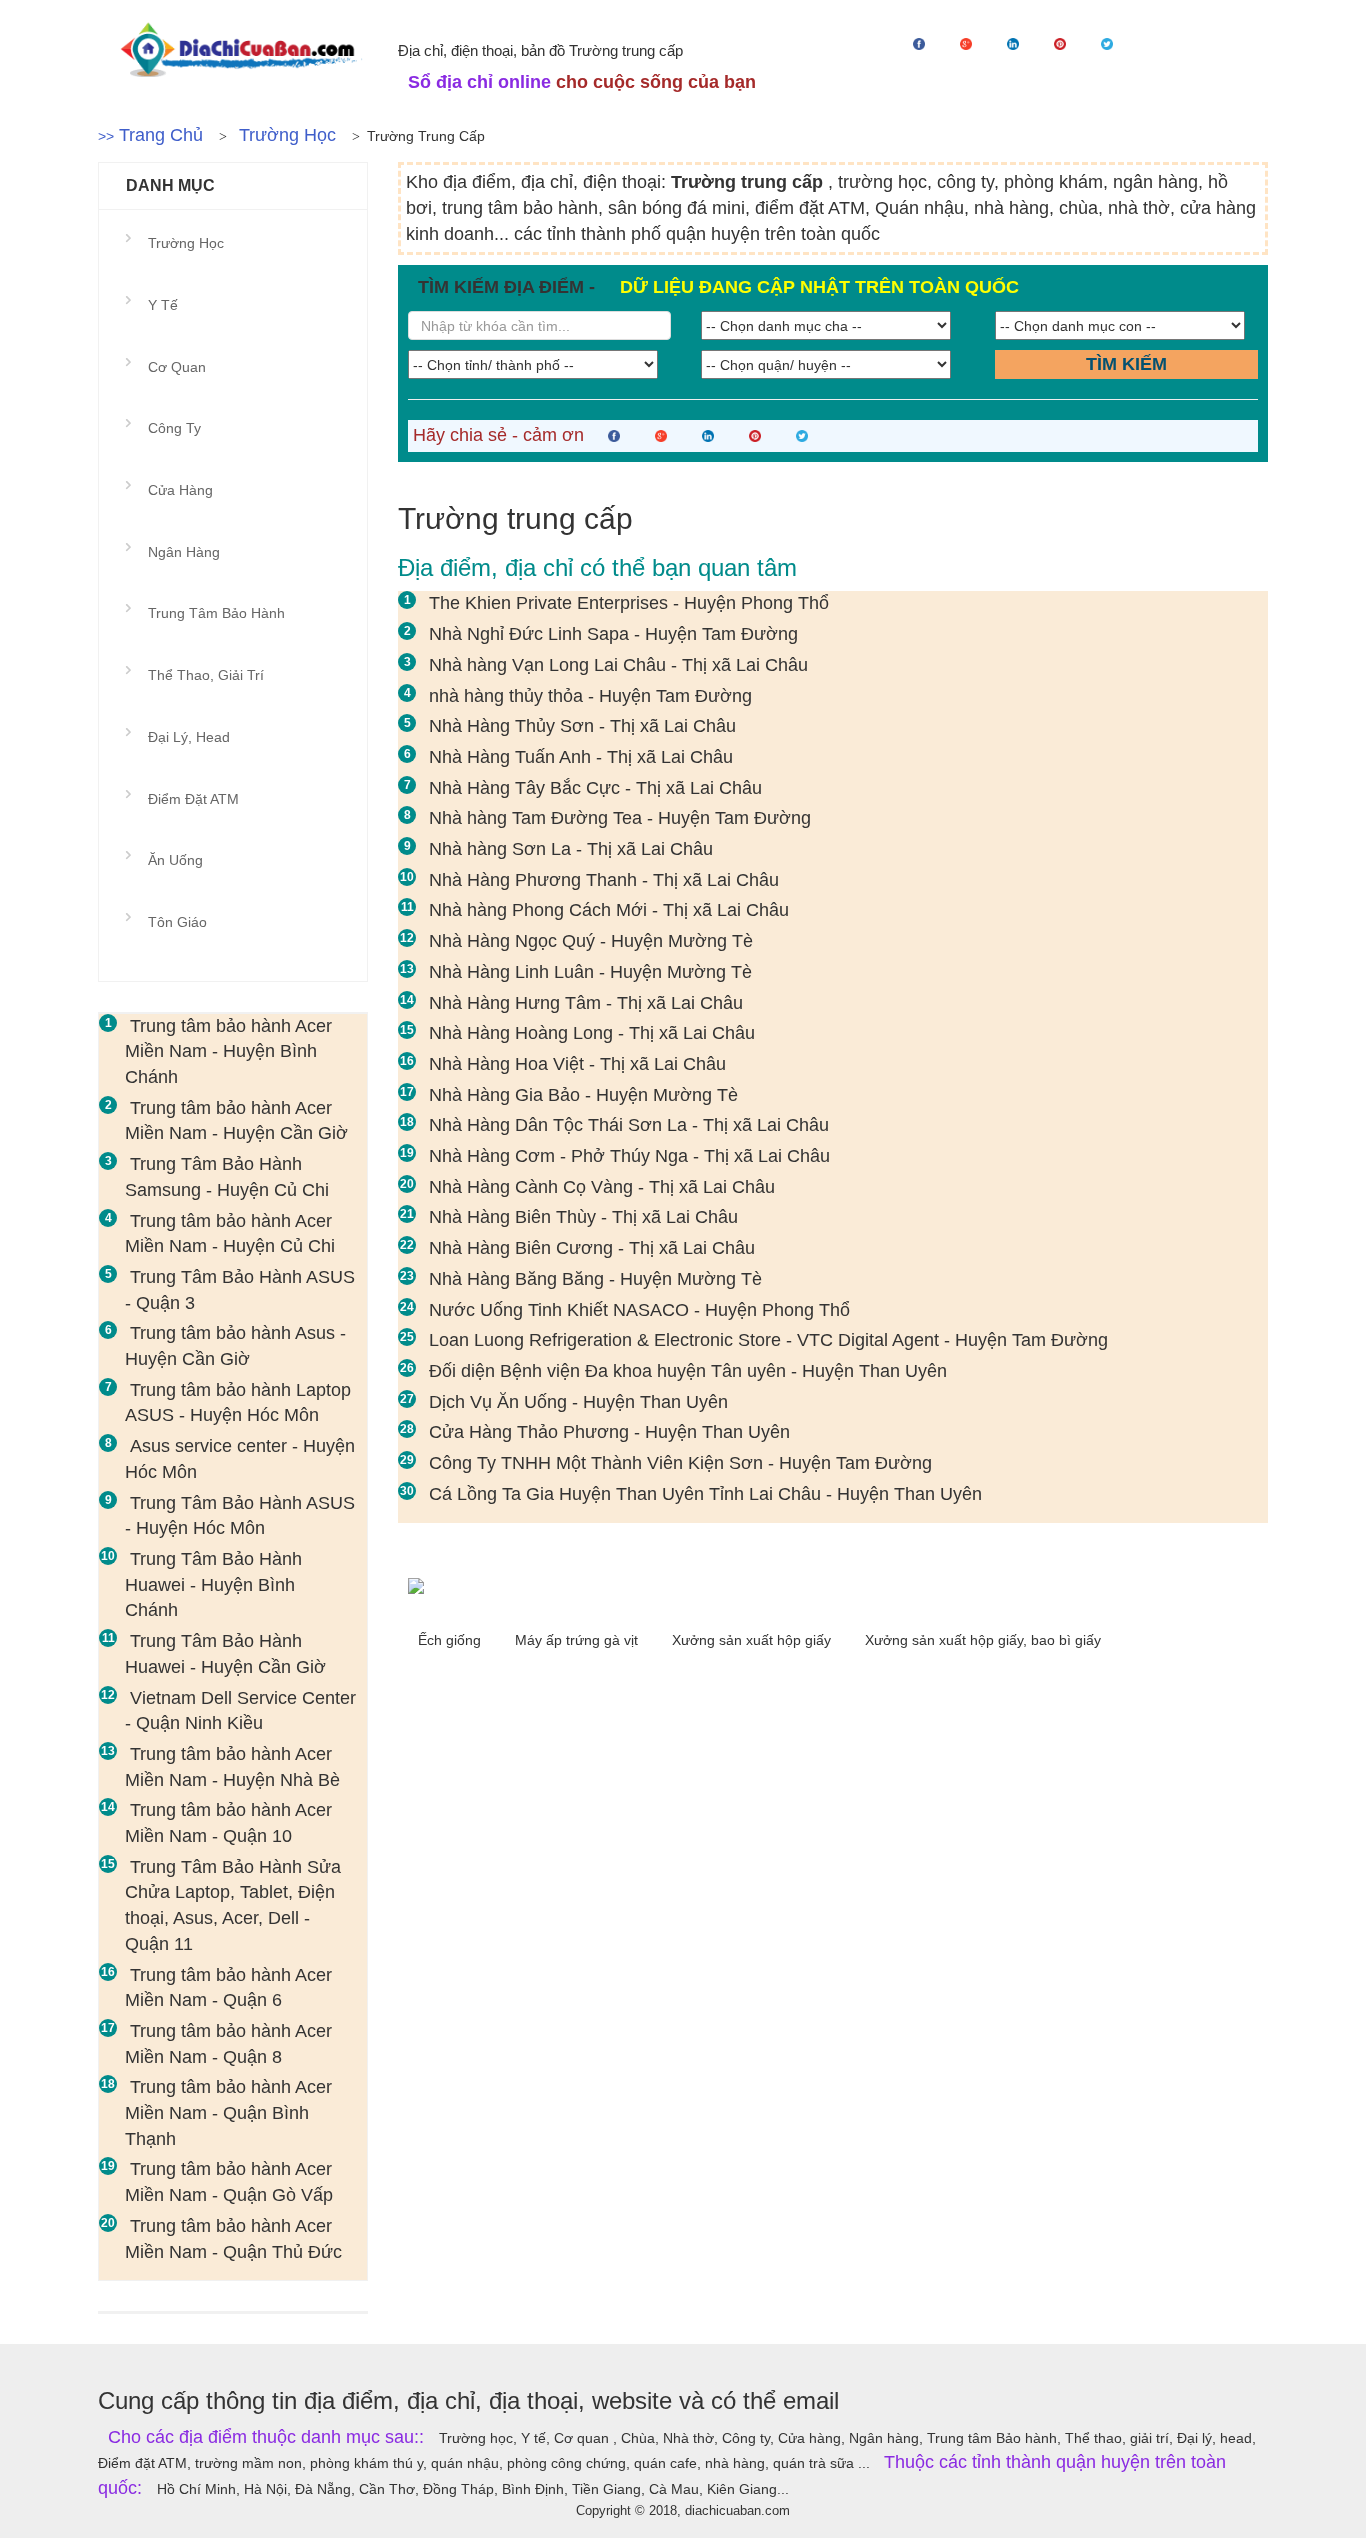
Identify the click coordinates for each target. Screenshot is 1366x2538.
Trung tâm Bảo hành (216, 613)
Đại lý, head (189, 737)
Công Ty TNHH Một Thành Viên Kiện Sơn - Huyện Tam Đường (680, 1463)
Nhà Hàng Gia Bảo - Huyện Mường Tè (583, 1095)
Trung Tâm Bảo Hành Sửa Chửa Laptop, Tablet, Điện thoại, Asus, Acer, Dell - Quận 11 (233, 1905)
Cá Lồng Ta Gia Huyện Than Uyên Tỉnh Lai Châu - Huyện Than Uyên (705, 1494)
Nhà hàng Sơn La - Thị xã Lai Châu (571, 849)
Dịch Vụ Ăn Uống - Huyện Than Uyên (578, 1402)
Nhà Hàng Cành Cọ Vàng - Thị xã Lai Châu (602, 1187)
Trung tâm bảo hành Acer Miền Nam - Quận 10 (228, 1823)
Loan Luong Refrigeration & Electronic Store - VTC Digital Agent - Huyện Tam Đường (768, 1340)
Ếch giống (451, 1640)
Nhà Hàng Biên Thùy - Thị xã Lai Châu (583, 1217)
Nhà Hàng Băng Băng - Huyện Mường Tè (595, 1279)
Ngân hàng (184, 552)
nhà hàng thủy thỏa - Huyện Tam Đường (590, 696)
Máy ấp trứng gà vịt (578, 1640)
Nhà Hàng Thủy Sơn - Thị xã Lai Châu (582, 726)
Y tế (163, 305)
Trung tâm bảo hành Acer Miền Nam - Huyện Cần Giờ (236, 1121)
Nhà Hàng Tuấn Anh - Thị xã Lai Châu (581, 757)
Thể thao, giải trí (206, 675)
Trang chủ (161, 135)
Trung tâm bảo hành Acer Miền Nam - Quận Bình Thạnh (228, 2112)
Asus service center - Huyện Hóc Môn (240, 1459)
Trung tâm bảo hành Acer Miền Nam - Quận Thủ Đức (233, 2239)
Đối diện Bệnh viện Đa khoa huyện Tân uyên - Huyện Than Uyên (688, 1371)
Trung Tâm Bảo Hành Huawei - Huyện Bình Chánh (213, 1584)
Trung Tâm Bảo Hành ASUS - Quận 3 (240, 1290)
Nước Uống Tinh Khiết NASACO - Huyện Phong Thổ (639, 1310)
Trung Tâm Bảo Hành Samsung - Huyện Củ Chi (227, 1177)
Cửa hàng (180, 490)
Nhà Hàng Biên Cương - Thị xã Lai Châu (592, 1248)
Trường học (287, 135)
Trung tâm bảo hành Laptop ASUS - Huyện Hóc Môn (238, 1403)
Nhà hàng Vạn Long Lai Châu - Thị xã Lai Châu (618, 665)
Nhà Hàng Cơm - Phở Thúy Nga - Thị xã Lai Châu (629, 1156)
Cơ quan (177, 367)
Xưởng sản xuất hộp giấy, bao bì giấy (983, 1640)
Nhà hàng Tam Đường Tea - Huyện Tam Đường (620, 818)
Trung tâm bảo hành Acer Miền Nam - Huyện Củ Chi (230, 1234)
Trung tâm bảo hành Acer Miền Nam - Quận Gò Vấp (229, 2182)
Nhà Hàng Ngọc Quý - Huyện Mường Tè (591, 941)
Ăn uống (175, 860)
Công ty (174, 428)
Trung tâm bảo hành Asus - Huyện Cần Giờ (235, 1346)
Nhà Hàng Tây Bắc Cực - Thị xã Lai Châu (595, 788)
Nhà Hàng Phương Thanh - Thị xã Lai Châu (604, 880)
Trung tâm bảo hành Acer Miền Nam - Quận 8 (228, 2044)
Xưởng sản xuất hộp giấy (753, 1640)
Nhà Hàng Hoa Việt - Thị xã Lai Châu (577, 1064)
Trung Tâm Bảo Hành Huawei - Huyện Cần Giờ (225, 1654)
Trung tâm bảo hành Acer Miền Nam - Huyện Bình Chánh (228, 1051)
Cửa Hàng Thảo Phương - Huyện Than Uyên (609, 1432)
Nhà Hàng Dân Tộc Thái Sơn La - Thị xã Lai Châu (629, 1125)
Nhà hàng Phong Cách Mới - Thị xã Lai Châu (609, 910)
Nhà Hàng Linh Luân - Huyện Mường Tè (590, 972)
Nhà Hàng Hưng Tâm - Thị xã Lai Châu (586, 1003)
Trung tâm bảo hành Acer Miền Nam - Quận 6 (228, 1988)
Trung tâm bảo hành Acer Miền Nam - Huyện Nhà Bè (232, 1767)
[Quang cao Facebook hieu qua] (833, 1586)
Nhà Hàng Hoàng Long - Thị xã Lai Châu (592, 1033)
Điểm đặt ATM (193, 799)
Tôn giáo (177, 922)
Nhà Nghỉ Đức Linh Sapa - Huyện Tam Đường (613, 634)
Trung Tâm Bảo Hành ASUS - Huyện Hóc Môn (240, 1516)
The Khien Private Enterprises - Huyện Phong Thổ (629, 603)
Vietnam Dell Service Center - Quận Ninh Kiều (240, 1711)
